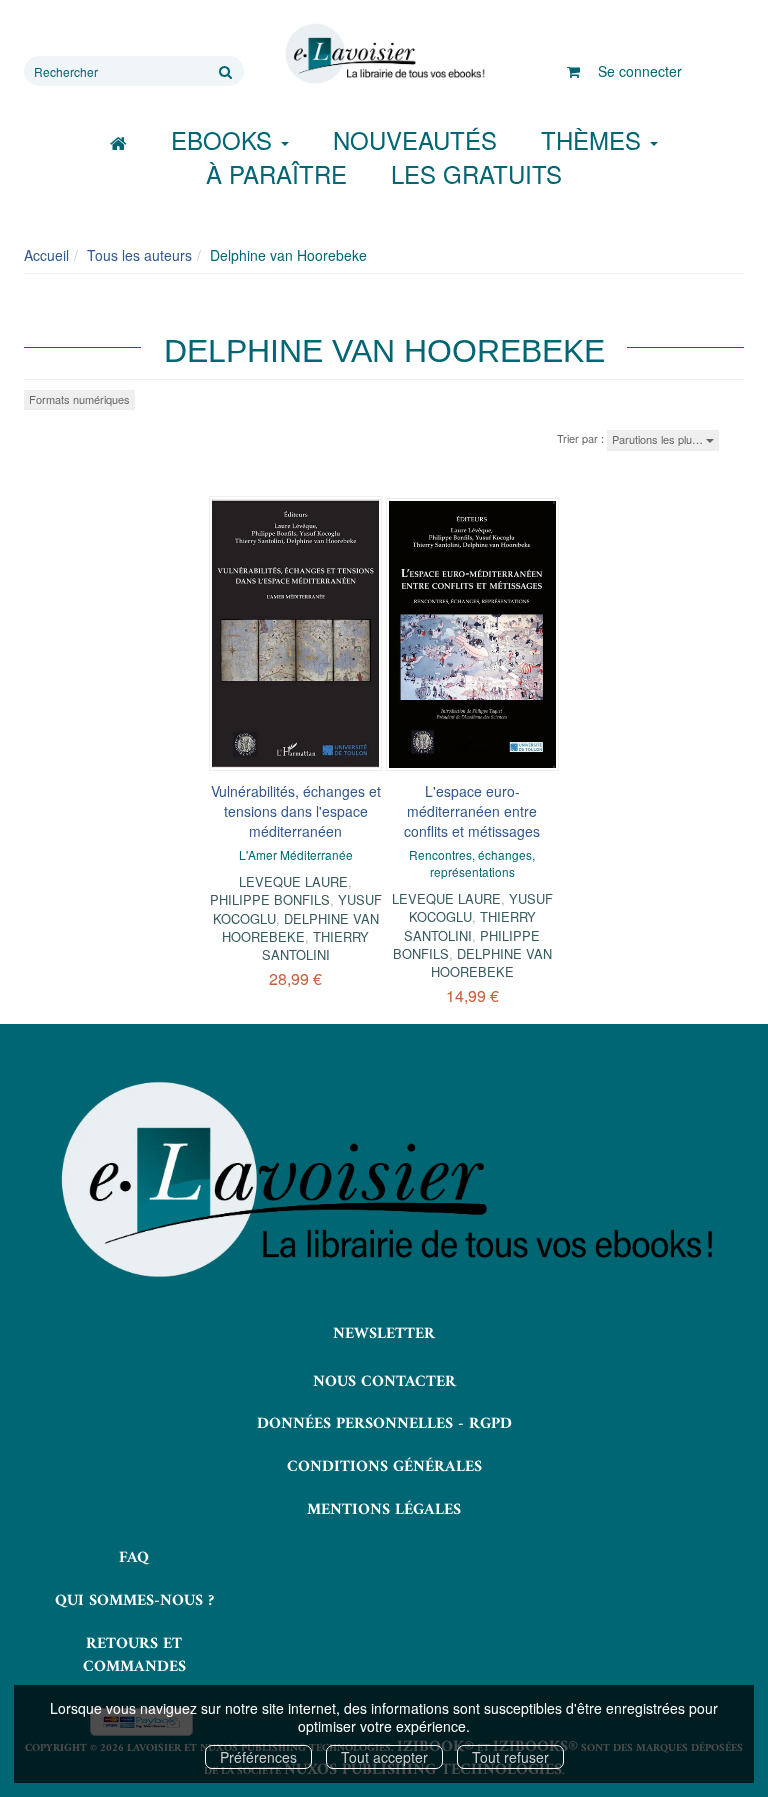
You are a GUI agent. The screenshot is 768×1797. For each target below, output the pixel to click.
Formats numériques (79, 399)
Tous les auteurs (139, 255)
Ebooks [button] (225, 139)
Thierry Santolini (316, 945)
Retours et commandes (134, 1655)
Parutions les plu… (659, 439)
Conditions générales (384, 1467)
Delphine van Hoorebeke (300, 927)
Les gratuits (476, 173)
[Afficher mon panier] (573, 71)
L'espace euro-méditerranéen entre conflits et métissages (472, 811)
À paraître (276, 173)
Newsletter (384, 1334)
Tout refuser (510, 1757)
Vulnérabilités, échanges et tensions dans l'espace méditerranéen (296, 811)
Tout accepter (384, 1757)
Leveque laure (293, 881)
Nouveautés (415, 139)
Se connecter (640, 71)
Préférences (258, 1757)
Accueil (46, 255)
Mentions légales (384, 1510)
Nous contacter (384, 1382)
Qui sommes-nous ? (134, 1601)
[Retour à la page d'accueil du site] (384, 54)
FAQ (134, 1558)
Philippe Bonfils (270, 899)
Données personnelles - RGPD (384, 1424)
